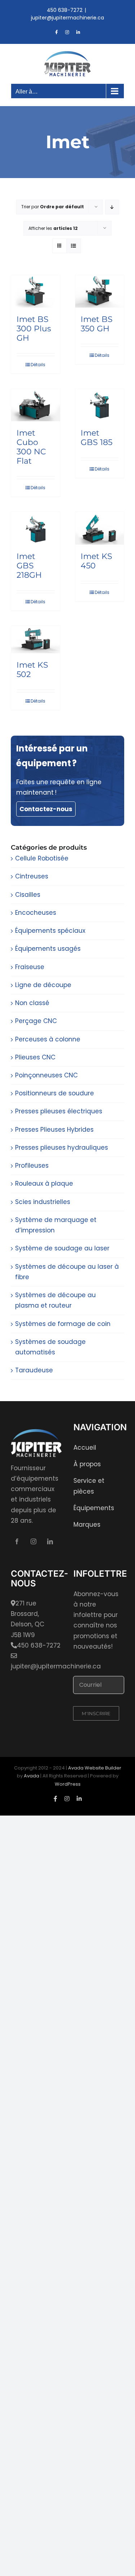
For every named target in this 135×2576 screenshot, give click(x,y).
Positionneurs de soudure (55, 1093)
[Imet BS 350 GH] (100, 291)
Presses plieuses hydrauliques (62, 1148)
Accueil (85, 1448)
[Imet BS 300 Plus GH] (36, 291)
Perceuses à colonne (48, 1039)
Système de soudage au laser (62, 1248)
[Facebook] (17, 1541)
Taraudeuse (34, 1370)
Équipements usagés (48, 949)
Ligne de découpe (43, 985)
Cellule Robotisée (42, 858)
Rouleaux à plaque (44, 1183)
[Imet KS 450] (100, 528)
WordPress (68, 1784)
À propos (87, 1464)
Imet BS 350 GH (97, 324)
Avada (31, 1776)
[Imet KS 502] (36, 640)
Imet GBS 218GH (29, 566)
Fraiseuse (30, 967)
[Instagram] (33, 1541)
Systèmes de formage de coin (63, 1324)
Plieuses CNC (35, 1057)
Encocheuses (36, 913)
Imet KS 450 (96, 561)
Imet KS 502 (32, 670)
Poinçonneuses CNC (46, 1075)
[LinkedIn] (50, 1541)
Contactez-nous (46, 809)
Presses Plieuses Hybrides (54, 1130)
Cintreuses (32, 876)
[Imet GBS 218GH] (36, 528)
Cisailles (28, 895)
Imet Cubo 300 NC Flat (31, 447)
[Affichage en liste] (74, 246)
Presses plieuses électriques (59, 1111)
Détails (38, 365)
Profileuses (32, 1166)
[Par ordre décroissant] (112, 207)
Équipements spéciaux (50, 931)
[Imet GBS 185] (100, 405)
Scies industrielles (43, 1202)
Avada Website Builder (95, 1768)
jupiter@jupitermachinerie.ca (67, 18)
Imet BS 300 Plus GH (34, 329)
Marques (87, 1525)
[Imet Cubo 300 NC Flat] (36, 405)
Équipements (94, 1508)
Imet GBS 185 (96, 438)
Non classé (32, 1003)
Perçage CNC (36, 1021)
